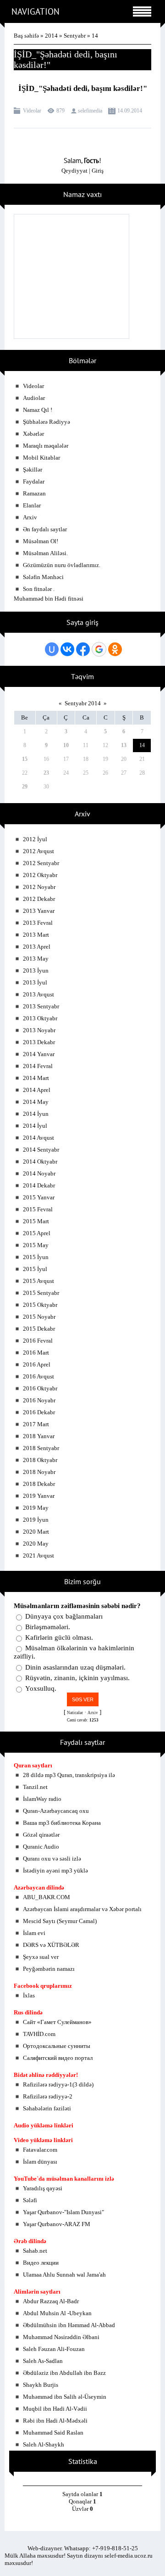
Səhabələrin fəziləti (47, 2108)
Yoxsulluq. (41, 1688)
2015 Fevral (38, 1209)
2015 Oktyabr (40, 1305)
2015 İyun (36, 1257)
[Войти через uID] (52, 649)
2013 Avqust (38, 994)
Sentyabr (75, 36)
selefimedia (90, 111)
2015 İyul (35, 1269)
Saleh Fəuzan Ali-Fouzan (54, 2349)
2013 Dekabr (39, 1042)
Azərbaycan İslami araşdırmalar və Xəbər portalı (82, 1909)
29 (25, 787)
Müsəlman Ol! (41, 541)
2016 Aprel (37, 1364)
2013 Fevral (38, 923)
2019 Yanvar (39, 1496)
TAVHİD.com (39, 2034)
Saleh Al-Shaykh (44, 2444)
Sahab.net (35, 2251)
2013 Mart (36, 935)
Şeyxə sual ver (41, 1957)
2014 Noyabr (39, 1173)
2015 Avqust (38, 1281)
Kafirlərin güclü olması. (59, 1637)
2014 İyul (35, 1126)
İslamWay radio (42, 1799)
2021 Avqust (38, 1555)
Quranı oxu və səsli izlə (52, 1859)
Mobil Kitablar (41, 458)
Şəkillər (33, 470)
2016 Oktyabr (40, 1388)
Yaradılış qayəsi (43, 2188)
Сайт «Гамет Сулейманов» (57, 2022)
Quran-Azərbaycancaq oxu (56, 1811)
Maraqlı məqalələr (46, 446)
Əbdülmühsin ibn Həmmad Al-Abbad (69, 2325)
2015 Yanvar (39, 1197)
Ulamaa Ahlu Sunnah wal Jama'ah (64, 2275)
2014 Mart (36, 1078)
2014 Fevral (38, 1066)
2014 (51, 36)
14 (142, 745)
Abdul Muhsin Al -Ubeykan (57, 2313)
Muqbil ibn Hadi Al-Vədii (55, 2409)
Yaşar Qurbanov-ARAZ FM (57, 2224)
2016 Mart (36, 1353)
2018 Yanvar (39, 1436)
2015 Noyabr (39, 1317)
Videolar (32, 111)
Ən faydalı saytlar (45, 529)
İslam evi (34, 1933)
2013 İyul (35, 982)
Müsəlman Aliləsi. (45, 553)
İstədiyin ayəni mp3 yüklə (55, 1870)
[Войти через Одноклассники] (115, 649)
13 (124, 745)
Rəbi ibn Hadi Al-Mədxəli (55, 2421)
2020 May (36, 1544)
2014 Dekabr (39, 1185)
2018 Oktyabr (40, 1460)
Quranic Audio (41, 1847)
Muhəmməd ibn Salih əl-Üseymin (65, 2397)
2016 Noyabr (39, 1400)
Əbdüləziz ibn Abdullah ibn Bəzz (64, 2373)
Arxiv (30, 517)
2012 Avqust (38, 851)
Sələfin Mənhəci (43, 577)
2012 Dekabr (39, 899)
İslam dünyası (40, 2162)
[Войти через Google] (99, 649)
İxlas (29, 1995)
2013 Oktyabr (40, 1018)
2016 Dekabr (39, 1412)
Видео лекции (41, 2263)
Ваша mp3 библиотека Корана (62, 1823)
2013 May (36, 959)
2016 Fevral (38, 1341)
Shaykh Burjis (41, 2385)
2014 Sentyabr (41, 1150)
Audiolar (34, 398)
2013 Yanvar (39, 911)
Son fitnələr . (39, 589)
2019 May (36, 1508)
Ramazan (34, 493)
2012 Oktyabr (40, 875)
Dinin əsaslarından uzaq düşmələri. (75, 1667)
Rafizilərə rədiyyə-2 (48, 2096)
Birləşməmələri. (48, 1627)
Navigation (36, 11)
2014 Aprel (37, 1090)
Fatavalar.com (40, 2150)
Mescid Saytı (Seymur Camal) (60, 1921)
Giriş (98, 171)
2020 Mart (36, 1532)
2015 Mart (36, 1221)
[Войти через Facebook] (83, 649)
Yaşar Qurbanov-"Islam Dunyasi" (63, 2212)
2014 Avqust (38, 1138)
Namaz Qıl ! (38, 410)
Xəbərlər (33, 434)
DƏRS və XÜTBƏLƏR (51, 1945)
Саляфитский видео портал (58, 2058)
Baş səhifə (26, 36)
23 (46, 773)
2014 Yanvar (39, 1054)
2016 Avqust (38, 1376)
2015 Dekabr (39, 1329)
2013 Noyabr (39, 1030)
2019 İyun (36, 1520)
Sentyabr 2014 (83, 703)
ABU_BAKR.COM (47, 1897)
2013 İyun (36, 970)
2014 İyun (36, 1114)
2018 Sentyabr (41, 1448)
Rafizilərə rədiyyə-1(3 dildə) (58, 2084)
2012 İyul (35, 839)
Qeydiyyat (74, 171)
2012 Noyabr (39, 887)
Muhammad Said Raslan (53, 2433)
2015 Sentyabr (41, 1293)
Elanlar (32, 505)
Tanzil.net (35, 1787)
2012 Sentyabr (41, 863)
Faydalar (34, 481)
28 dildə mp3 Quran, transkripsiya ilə (69, 1775)
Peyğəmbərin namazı (49, 1969)
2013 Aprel (37, 947)
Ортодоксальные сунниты (57, 2046)
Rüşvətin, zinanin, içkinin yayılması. (77, 1678)
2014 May (36, 1102)
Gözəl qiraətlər (41, 1835)
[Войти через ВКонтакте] (67, 649)
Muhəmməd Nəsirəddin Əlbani (61, 2337)
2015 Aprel (37, 1233)
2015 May (36, 1245)
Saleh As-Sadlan (43, 2361)
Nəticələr (75, 1713)
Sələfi (30, 2200)
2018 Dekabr (39, 1484)
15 (25, 759)
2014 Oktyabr (40, 1161)
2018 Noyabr (39, 1472)
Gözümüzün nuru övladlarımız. (62, 565)
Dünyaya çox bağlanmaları (64, 1616)
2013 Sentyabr (41, 1006)
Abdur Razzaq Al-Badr (51, 2301)
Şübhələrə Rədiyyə (47, 422)
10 (66, 745)
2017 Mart (36, 1424)
